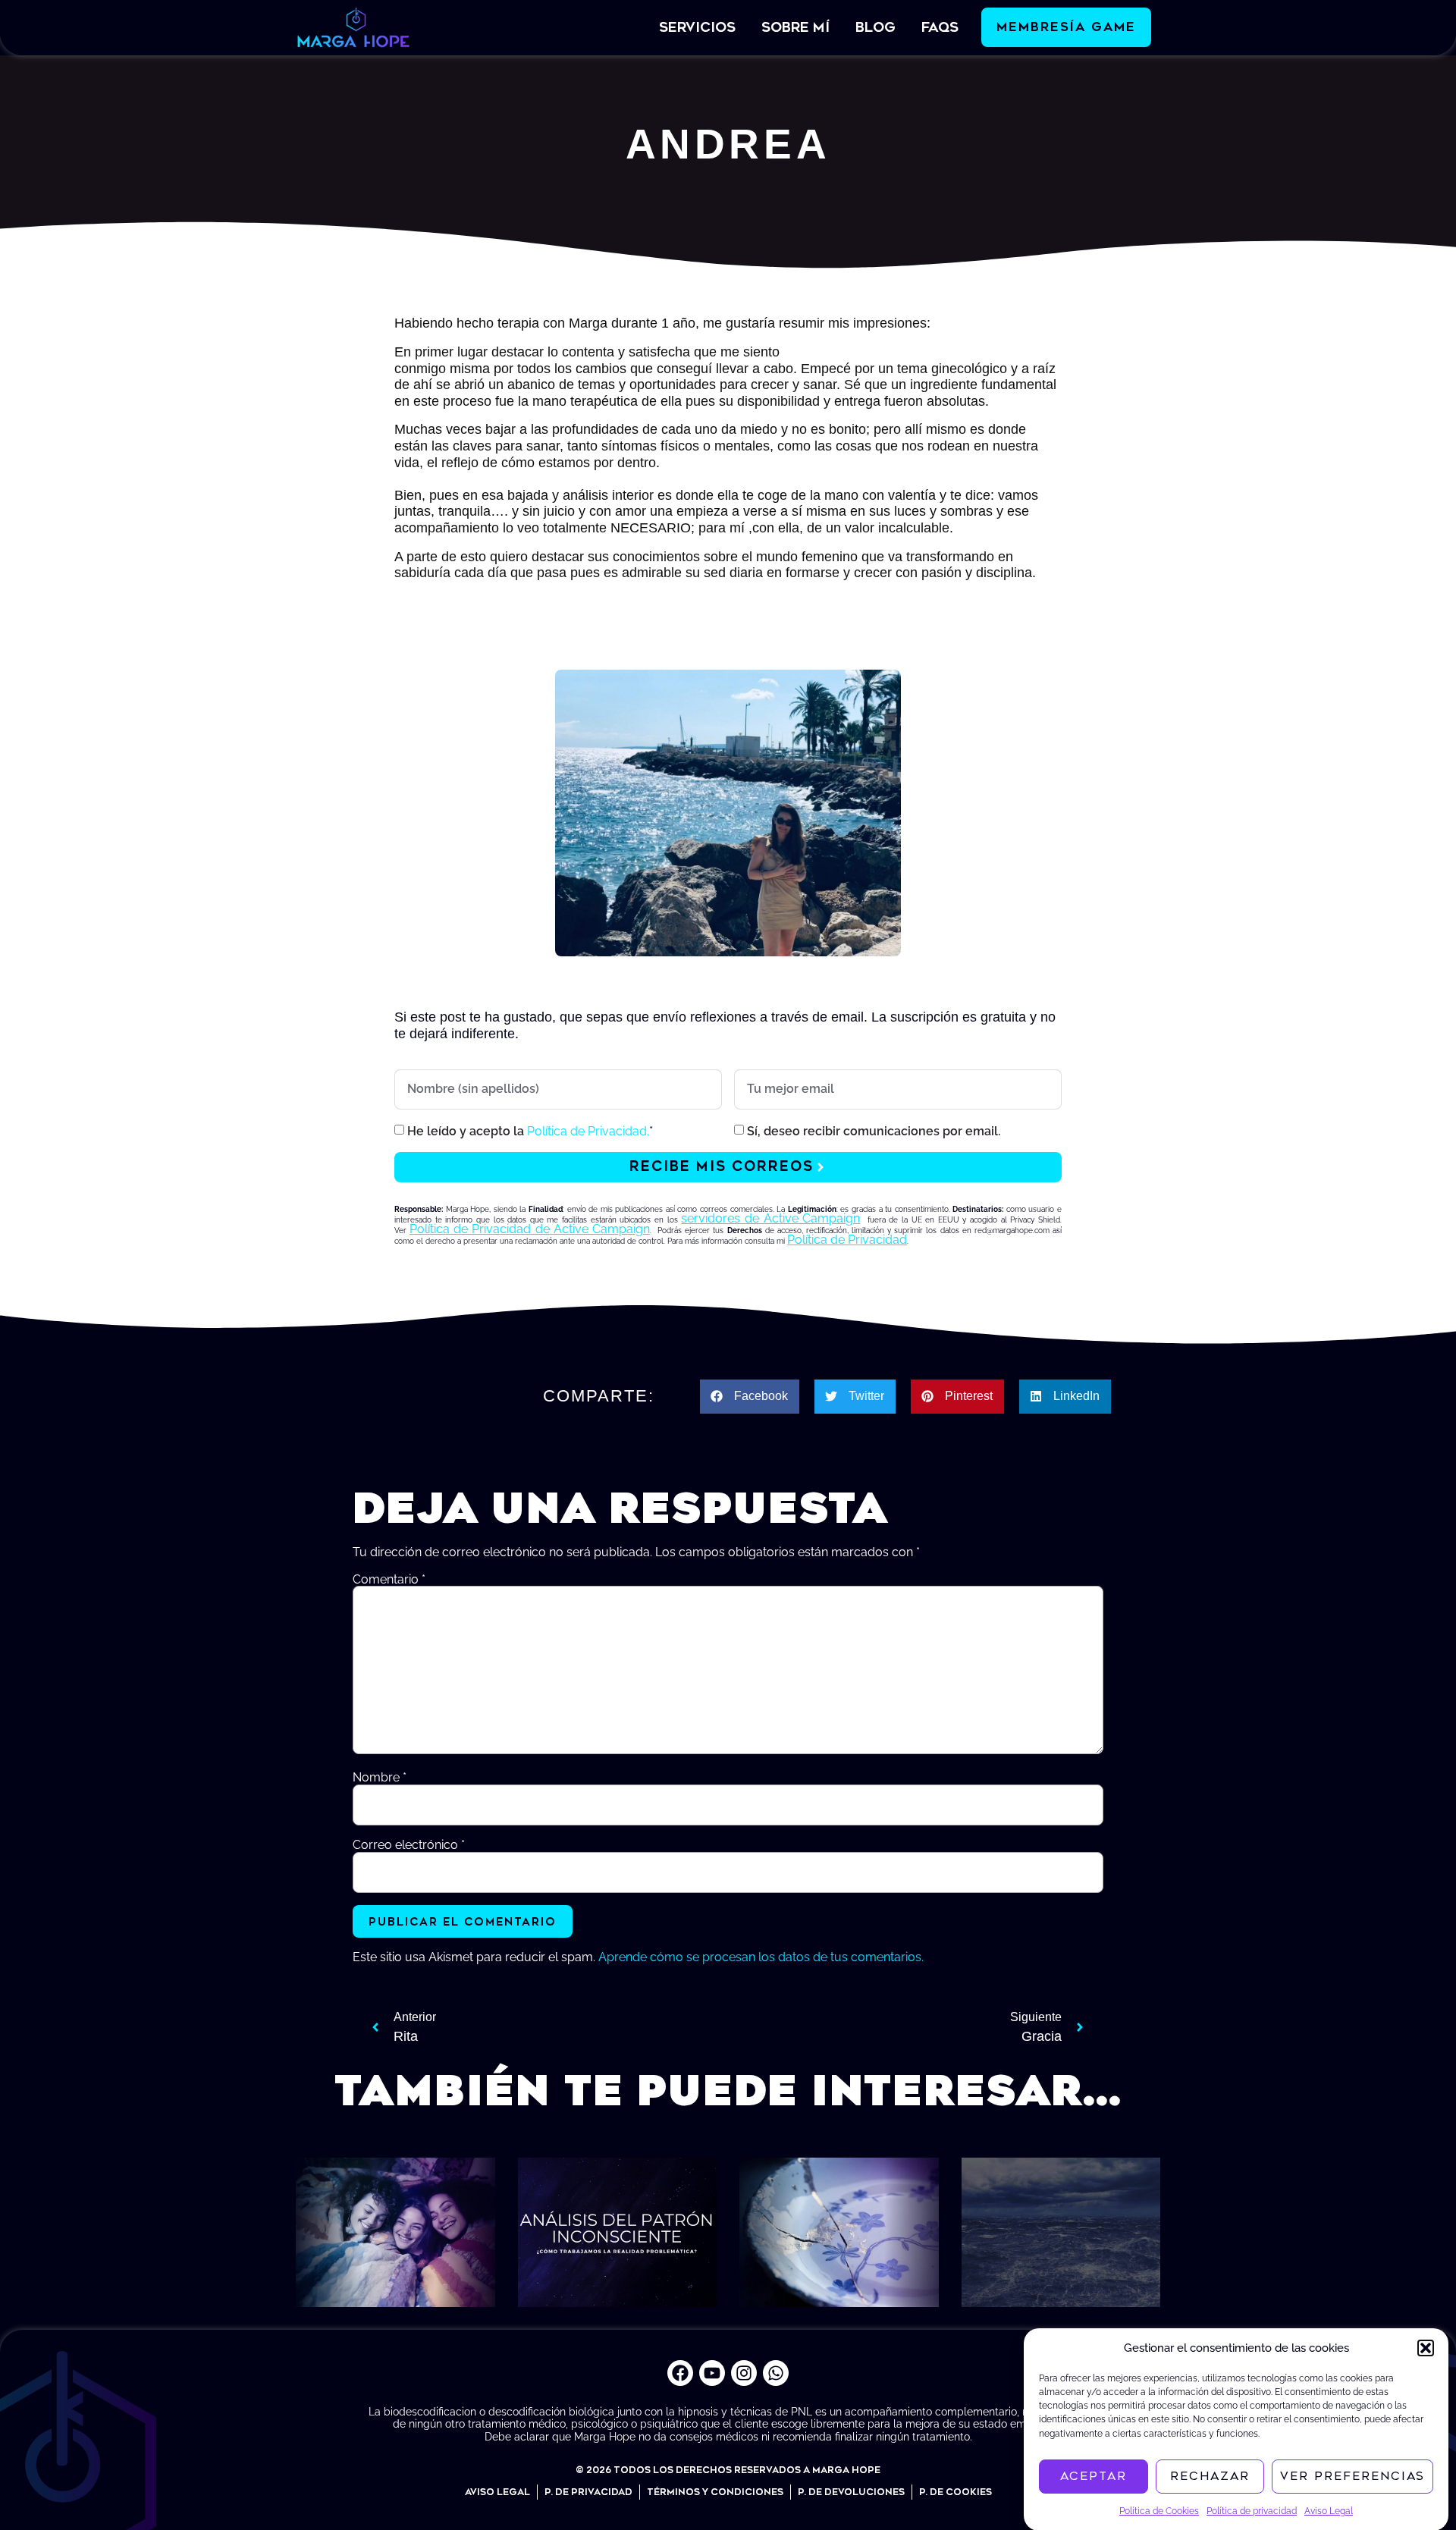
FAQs (940, 27)
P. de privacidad (588, 2492)
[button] (1426, 2348)
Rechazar (1210, 2476)
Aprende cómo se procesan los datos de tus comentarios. (761, 1957)
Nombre (380, 1778)
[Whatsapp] (776, 2373)
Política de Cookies (1159, 2510)
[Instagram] (744, 2373)
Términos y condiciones (715, 2492)
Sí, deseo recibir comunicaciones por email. (874, 1131)
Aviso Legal (1329, 2510)
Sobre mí (795, 27)
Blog (875, 27)
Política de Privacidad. (588, 1131)
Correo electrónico (409, 1845)
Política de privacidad (1252, 2510)
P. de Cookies (955, 2492)
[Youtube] (712, 2373)
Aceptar (1094, 2476)
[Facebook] (680, 2373)
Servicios (697, 27)
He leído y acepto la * (530, 1131)
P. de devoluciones (851, 2492)
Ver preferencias (1352, 2476)
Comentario (389, 1580)
